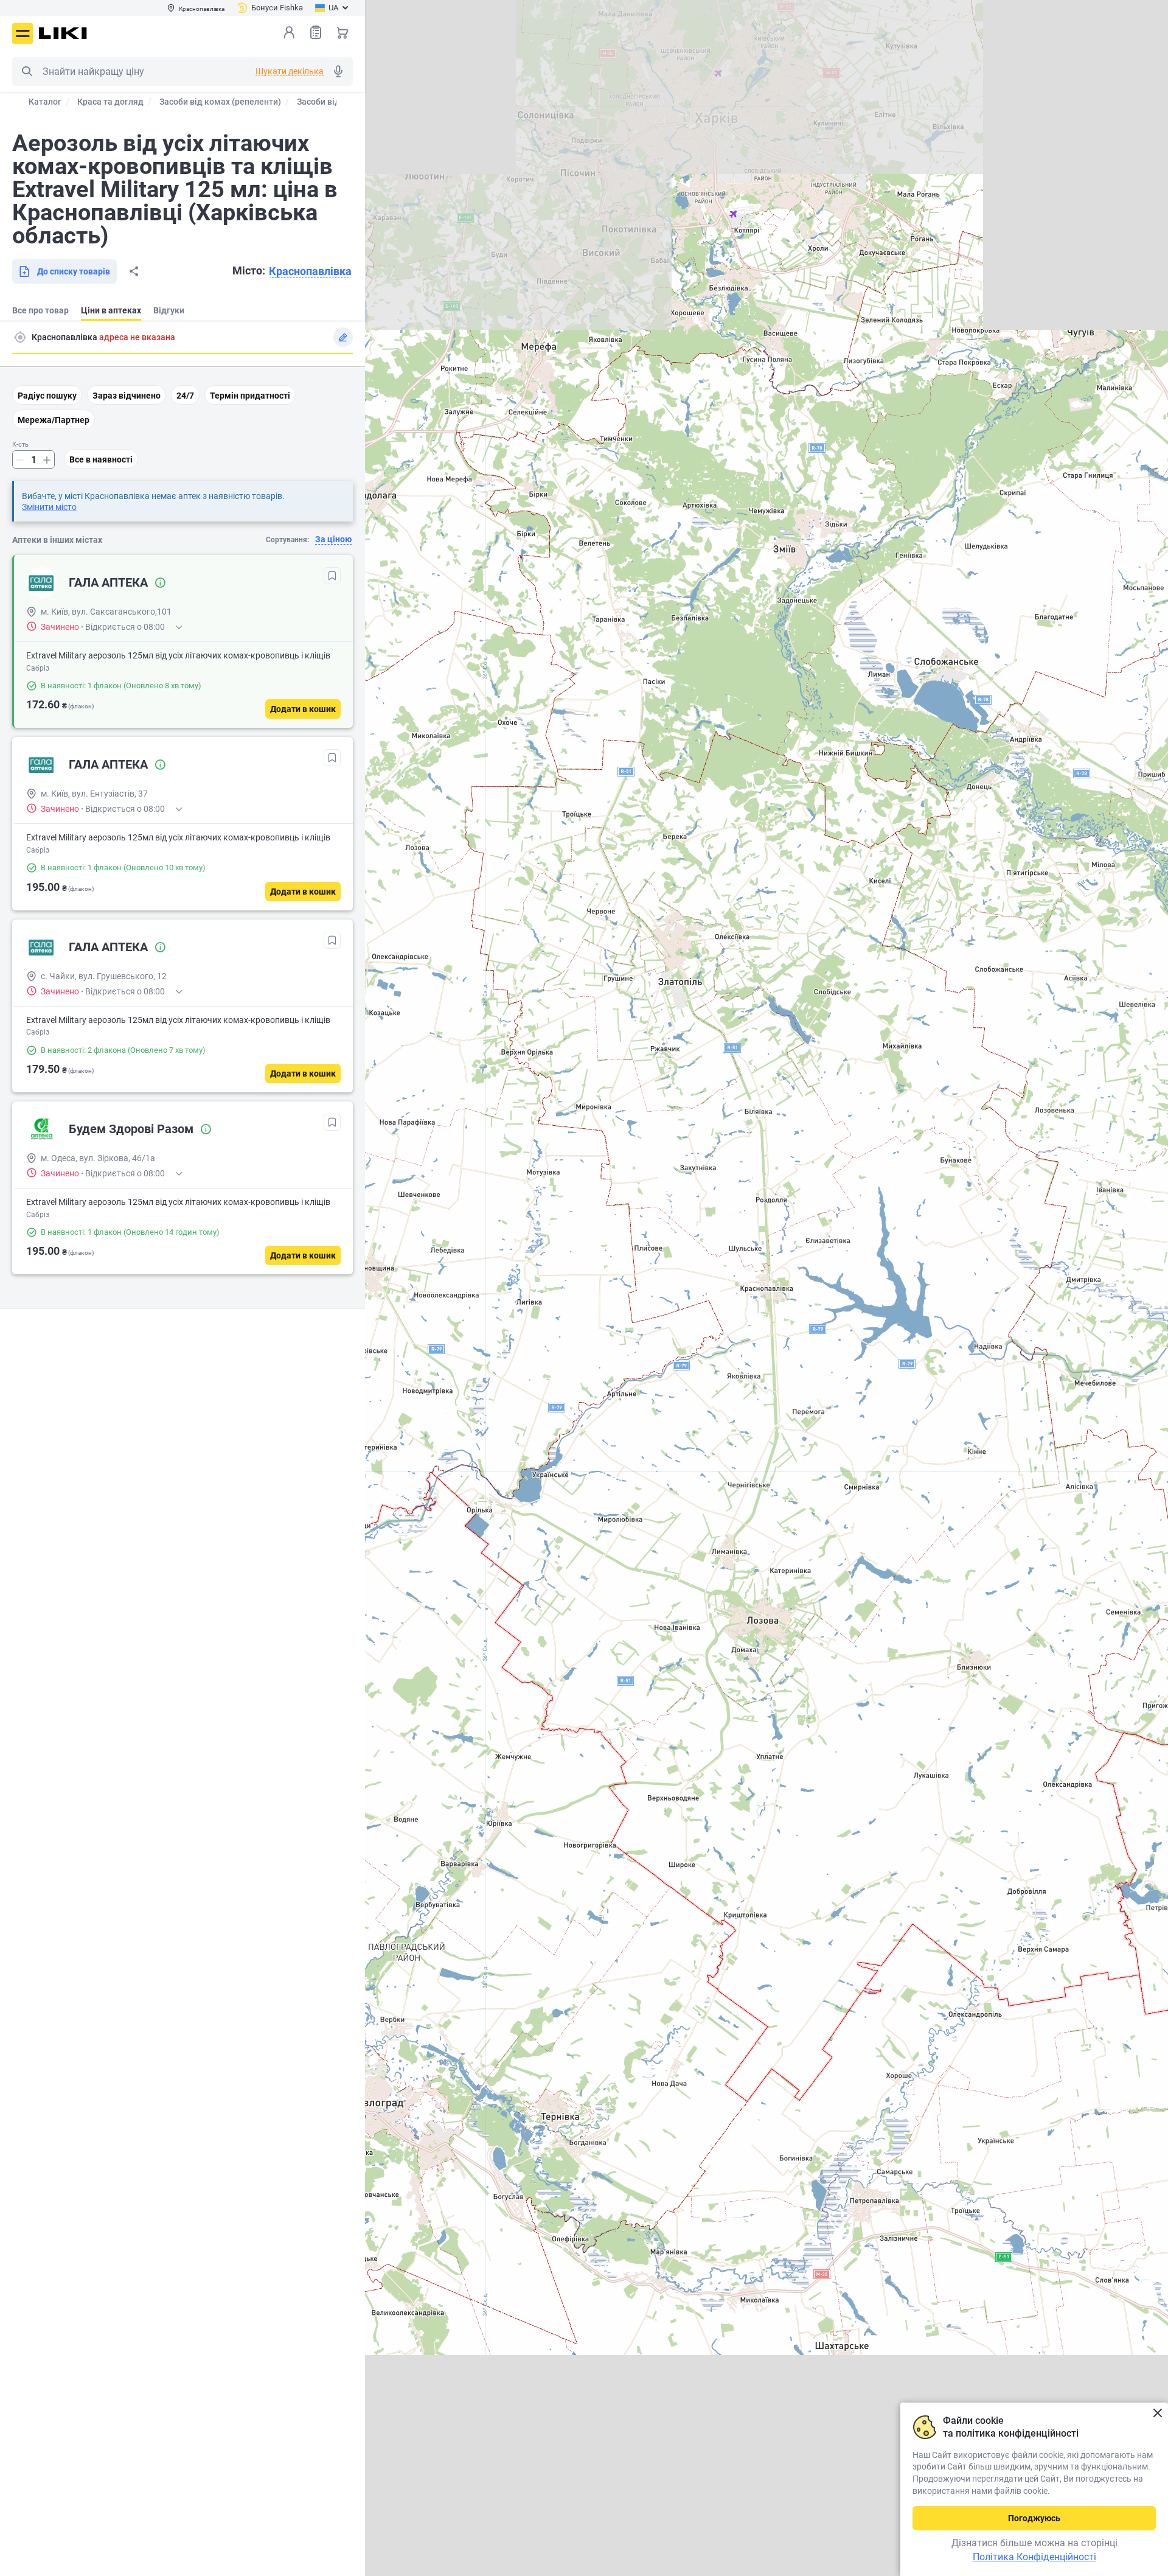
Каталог (45, 102)
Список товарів (316, 32)
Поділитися (134, 271)
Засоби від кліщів (333, 102)
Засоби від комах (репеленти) (220, 102)
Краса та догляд (110, 102)
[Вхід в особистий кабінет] (289, 32)
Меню (23, 33)
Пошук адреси (20, 337)
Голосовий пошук (338, 71)
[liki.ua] (63, 33)
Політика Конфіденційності (1034, 2557)
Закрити (1157, 2413)
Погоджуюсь (1034, 2518)
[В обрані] (332, 576)
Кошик (342, 32)
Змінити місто (49, 507)
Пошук (27, 71)
